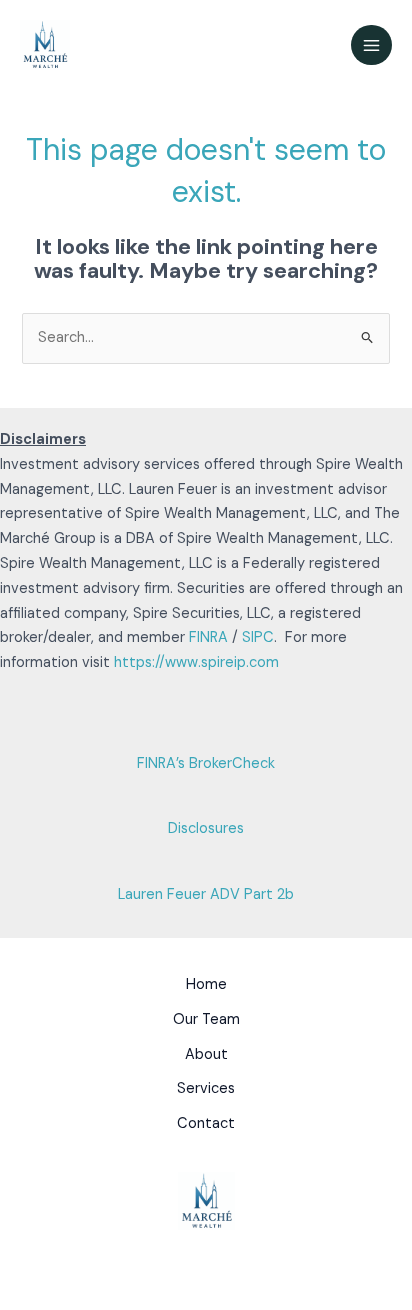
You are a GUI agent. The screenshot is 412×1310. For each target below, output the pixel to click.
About (206, 1054)
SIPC (258, 637)
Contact (206, 1123)
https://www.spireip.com (196, 662)
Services (206, 1088)
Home (206, 984)
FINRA (208, 637)
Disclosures (206, 828)
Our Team (206, 1019)
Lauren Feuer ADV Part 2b (206, 894)
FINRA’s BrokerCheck (206, 763)
